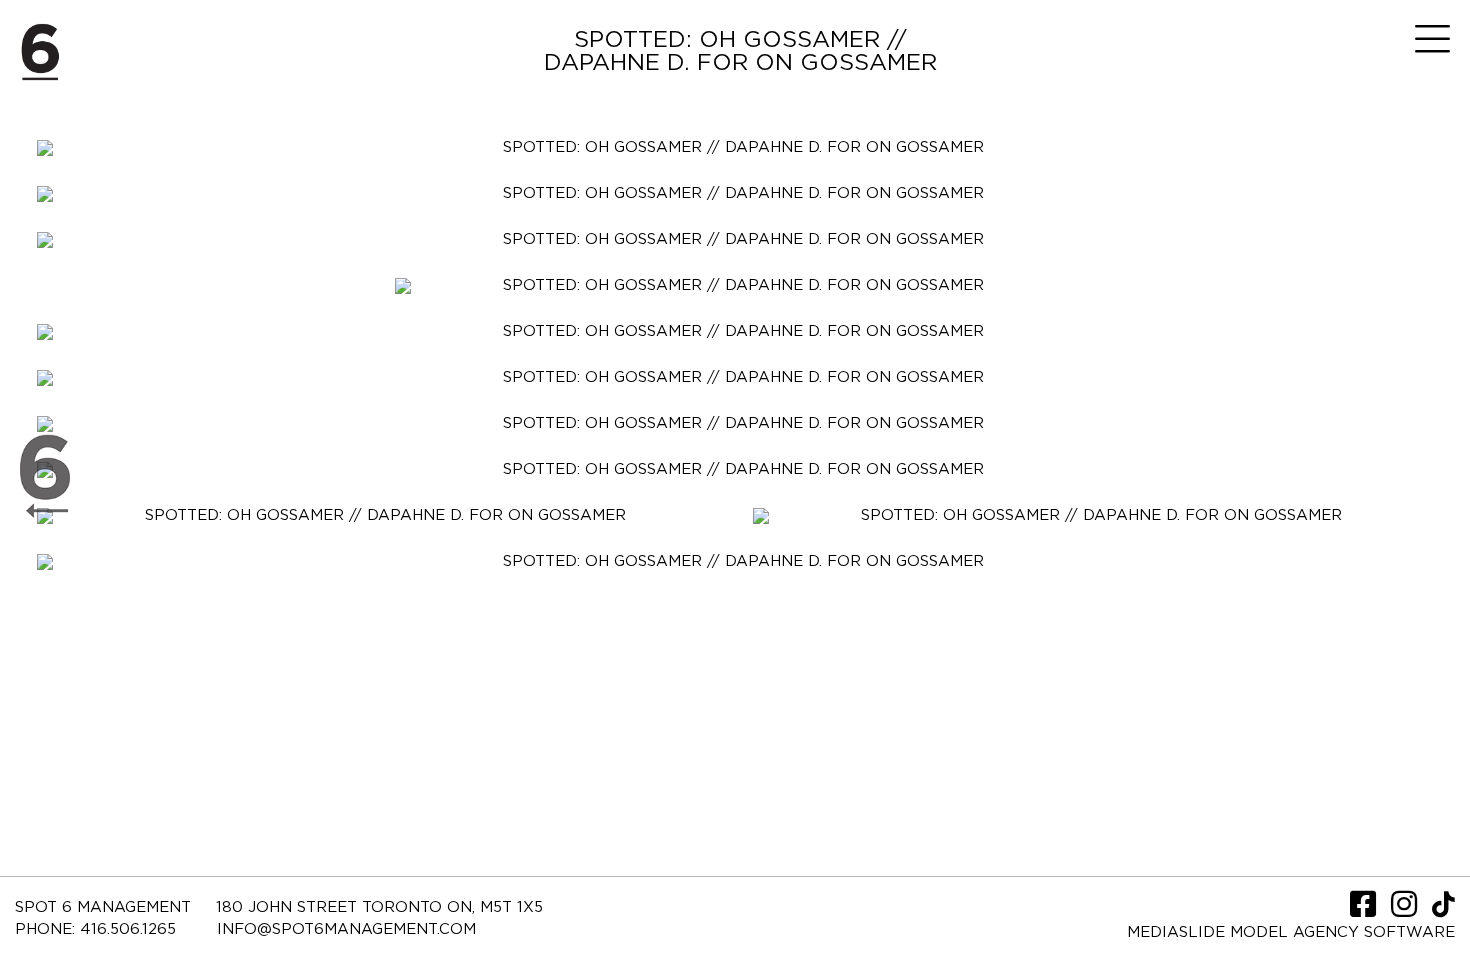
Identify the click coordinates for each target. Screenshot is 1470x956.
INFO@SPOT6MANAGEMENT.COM (346, 929)
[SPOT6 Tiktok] (1443, 910)
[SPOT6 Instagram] (1406, 910)
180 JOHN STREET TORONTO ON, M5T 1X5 (379, 907)
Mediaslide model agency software (1291, 932)
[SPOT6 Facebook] (1365, 910)
